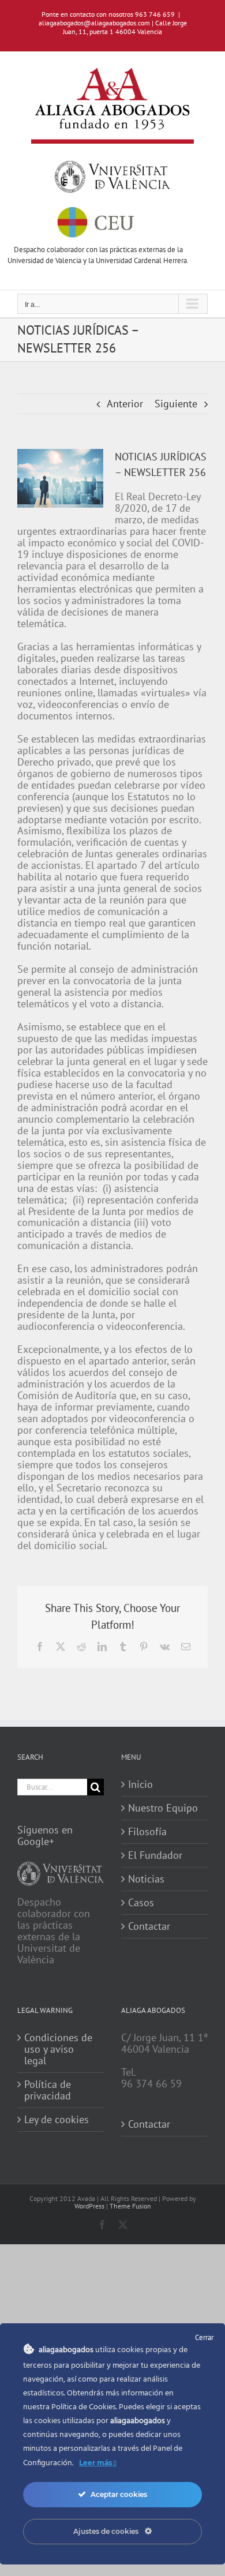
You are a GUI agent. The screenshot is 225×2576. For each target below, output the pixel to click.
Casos (141, 1903)
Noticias (146, 1879)
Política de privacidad (48, 2090)
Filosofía (147, 1832)
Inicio (140, 1784)
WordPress (89, 2206)
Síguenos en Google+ (45, 1836)
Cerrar (204, 2337)
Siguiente (176, 404)
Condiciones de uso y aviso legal (58, 2049)
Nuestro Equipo (163, 1808)
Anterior (125, 404)
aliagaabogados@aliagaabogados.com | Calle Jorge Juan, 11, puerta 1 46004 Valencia (113, 27)
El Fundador (155, 1855)
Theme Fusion (130, 2206)
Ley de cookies (57, 2120)
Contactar (149, 1926)
